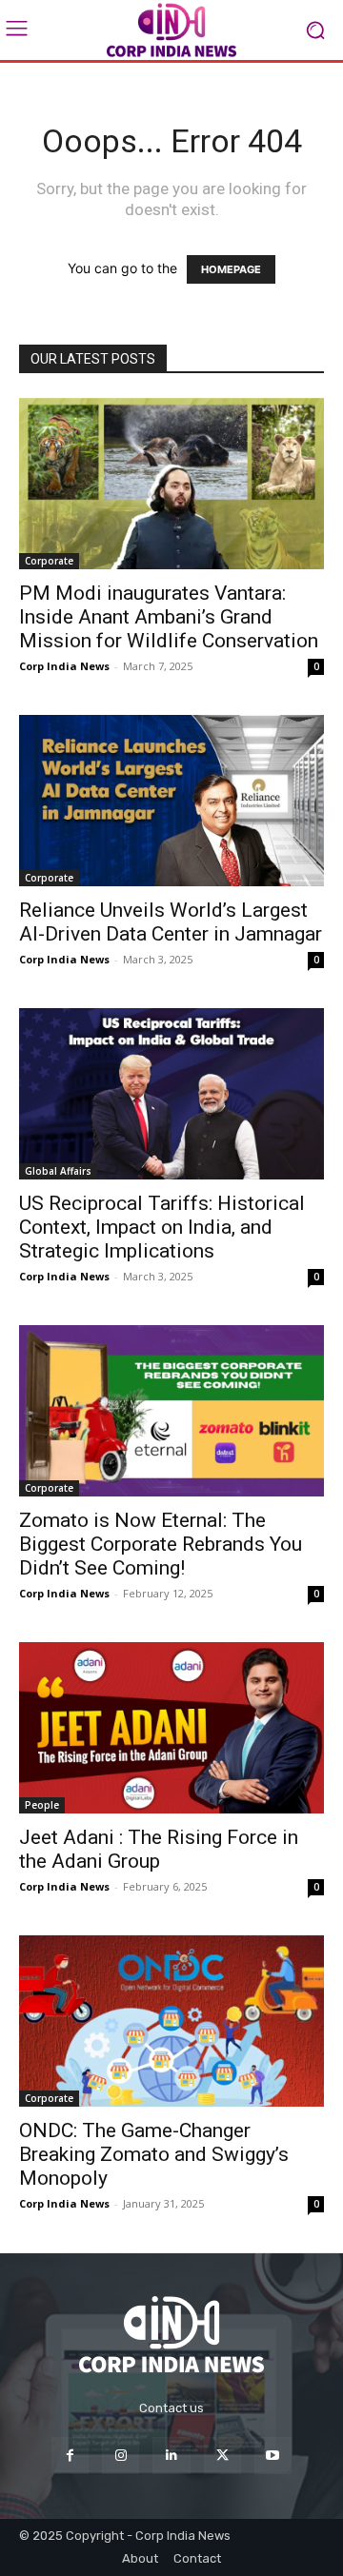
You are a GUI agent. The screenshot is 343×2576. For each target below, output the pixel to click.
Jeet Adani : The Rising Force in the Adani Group (159, 1849)
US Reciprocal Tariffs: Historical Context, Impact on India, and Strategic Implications (162, 1227)
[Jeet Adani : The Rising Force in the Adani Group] (171, 1728)
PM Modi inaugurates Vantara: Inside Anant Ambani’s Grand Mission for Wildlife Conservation (169, 617)
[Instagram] (121, 2456)
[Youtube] (273, 2456)
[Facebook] (70, 2456)
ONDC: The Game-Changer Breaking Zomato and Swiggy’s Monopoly (154, 2154)
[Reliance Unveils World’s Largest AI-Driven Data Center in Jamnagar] (171, 801)
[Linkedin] (171, 2456)
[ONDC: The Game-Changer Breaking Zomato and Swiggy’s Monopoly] (171, 2021)
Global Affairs (58, 1171)
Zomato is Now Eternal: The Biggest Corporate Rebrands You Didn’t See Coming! (161, 1544)
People (42, 1805)
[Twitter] (222, 2456)
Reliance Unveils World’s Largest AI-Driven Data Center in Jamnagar (171, 922)
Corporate (49, 561)
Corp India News (64, 666)
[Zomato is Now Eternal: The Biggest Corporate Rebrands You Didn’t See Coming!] (171, 1411)
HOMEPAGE (231, 269)
